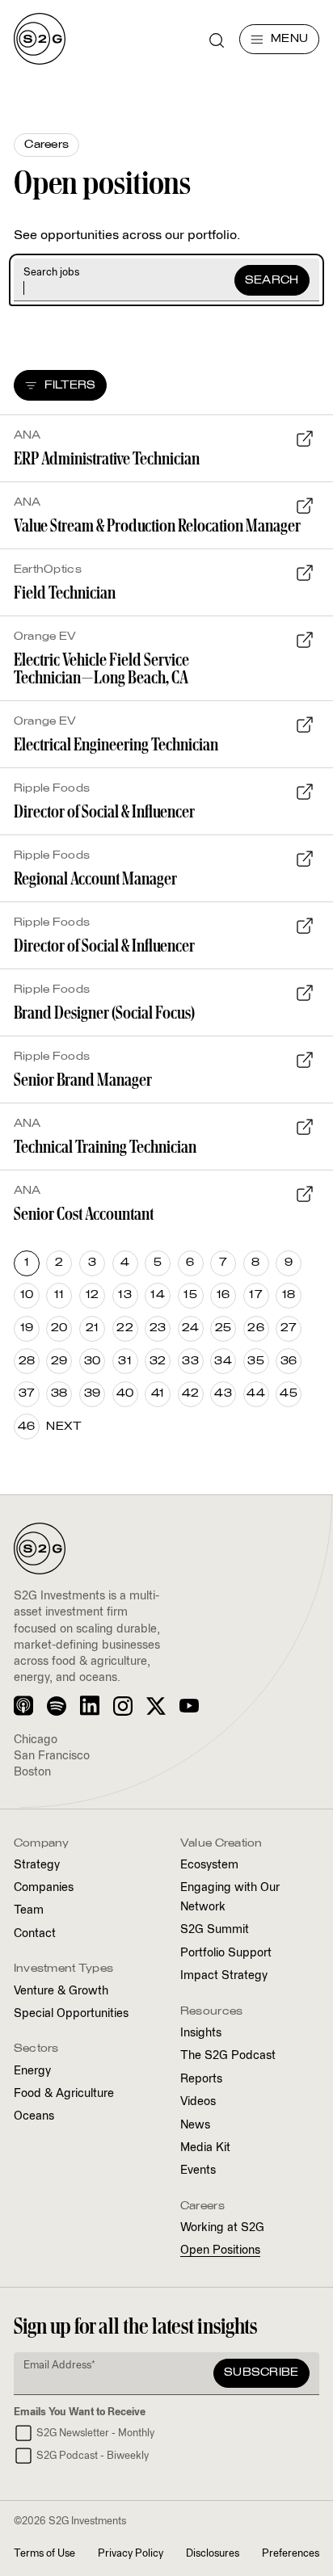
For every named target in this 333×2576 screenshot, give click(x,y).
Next (64, 1427)
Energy (32, 2071)
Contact (35, 1934)
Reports (201, 2079)
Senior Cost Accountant (84, 1214)
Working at (222, 2228)
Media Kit (205, 2148)
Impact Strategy (224, 1976)
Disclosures (213, 2554)
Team (29, 1910)
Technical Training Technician (105, 1147)
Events (198, 2170)
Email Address (59, 2366)
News (195, 2125)
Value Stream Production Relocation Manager (157, 525)
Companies (44, 1888)
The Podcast (228, 2056)
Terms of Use (44, 2554)
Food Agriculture (64, 2094)
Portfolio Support (226, 1953)
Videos (198, 2102)
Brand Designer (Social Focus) (104, 1013)
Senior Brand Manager (83, 1080)
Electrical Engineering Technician (116, 744)
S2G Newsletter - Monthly (95, 2433)
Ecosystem (209, 1865)
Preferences (291, 2554)
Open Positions (220, 2250)
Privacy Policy (131, 2554)
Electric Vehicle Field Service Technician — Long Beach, (101, 668)
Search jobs (51, 273)
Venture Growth (61, 1991)
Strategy (37, 1865)
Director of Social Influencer (104, 811)
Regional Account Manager (95, 878)
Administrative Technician (107, 458)
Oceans (34, 2116)
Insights (201, 2033)
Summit (215, 1930)
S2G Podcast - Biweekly (93, 2456)
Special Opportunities (71, 2014)
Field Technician (65, 593)
